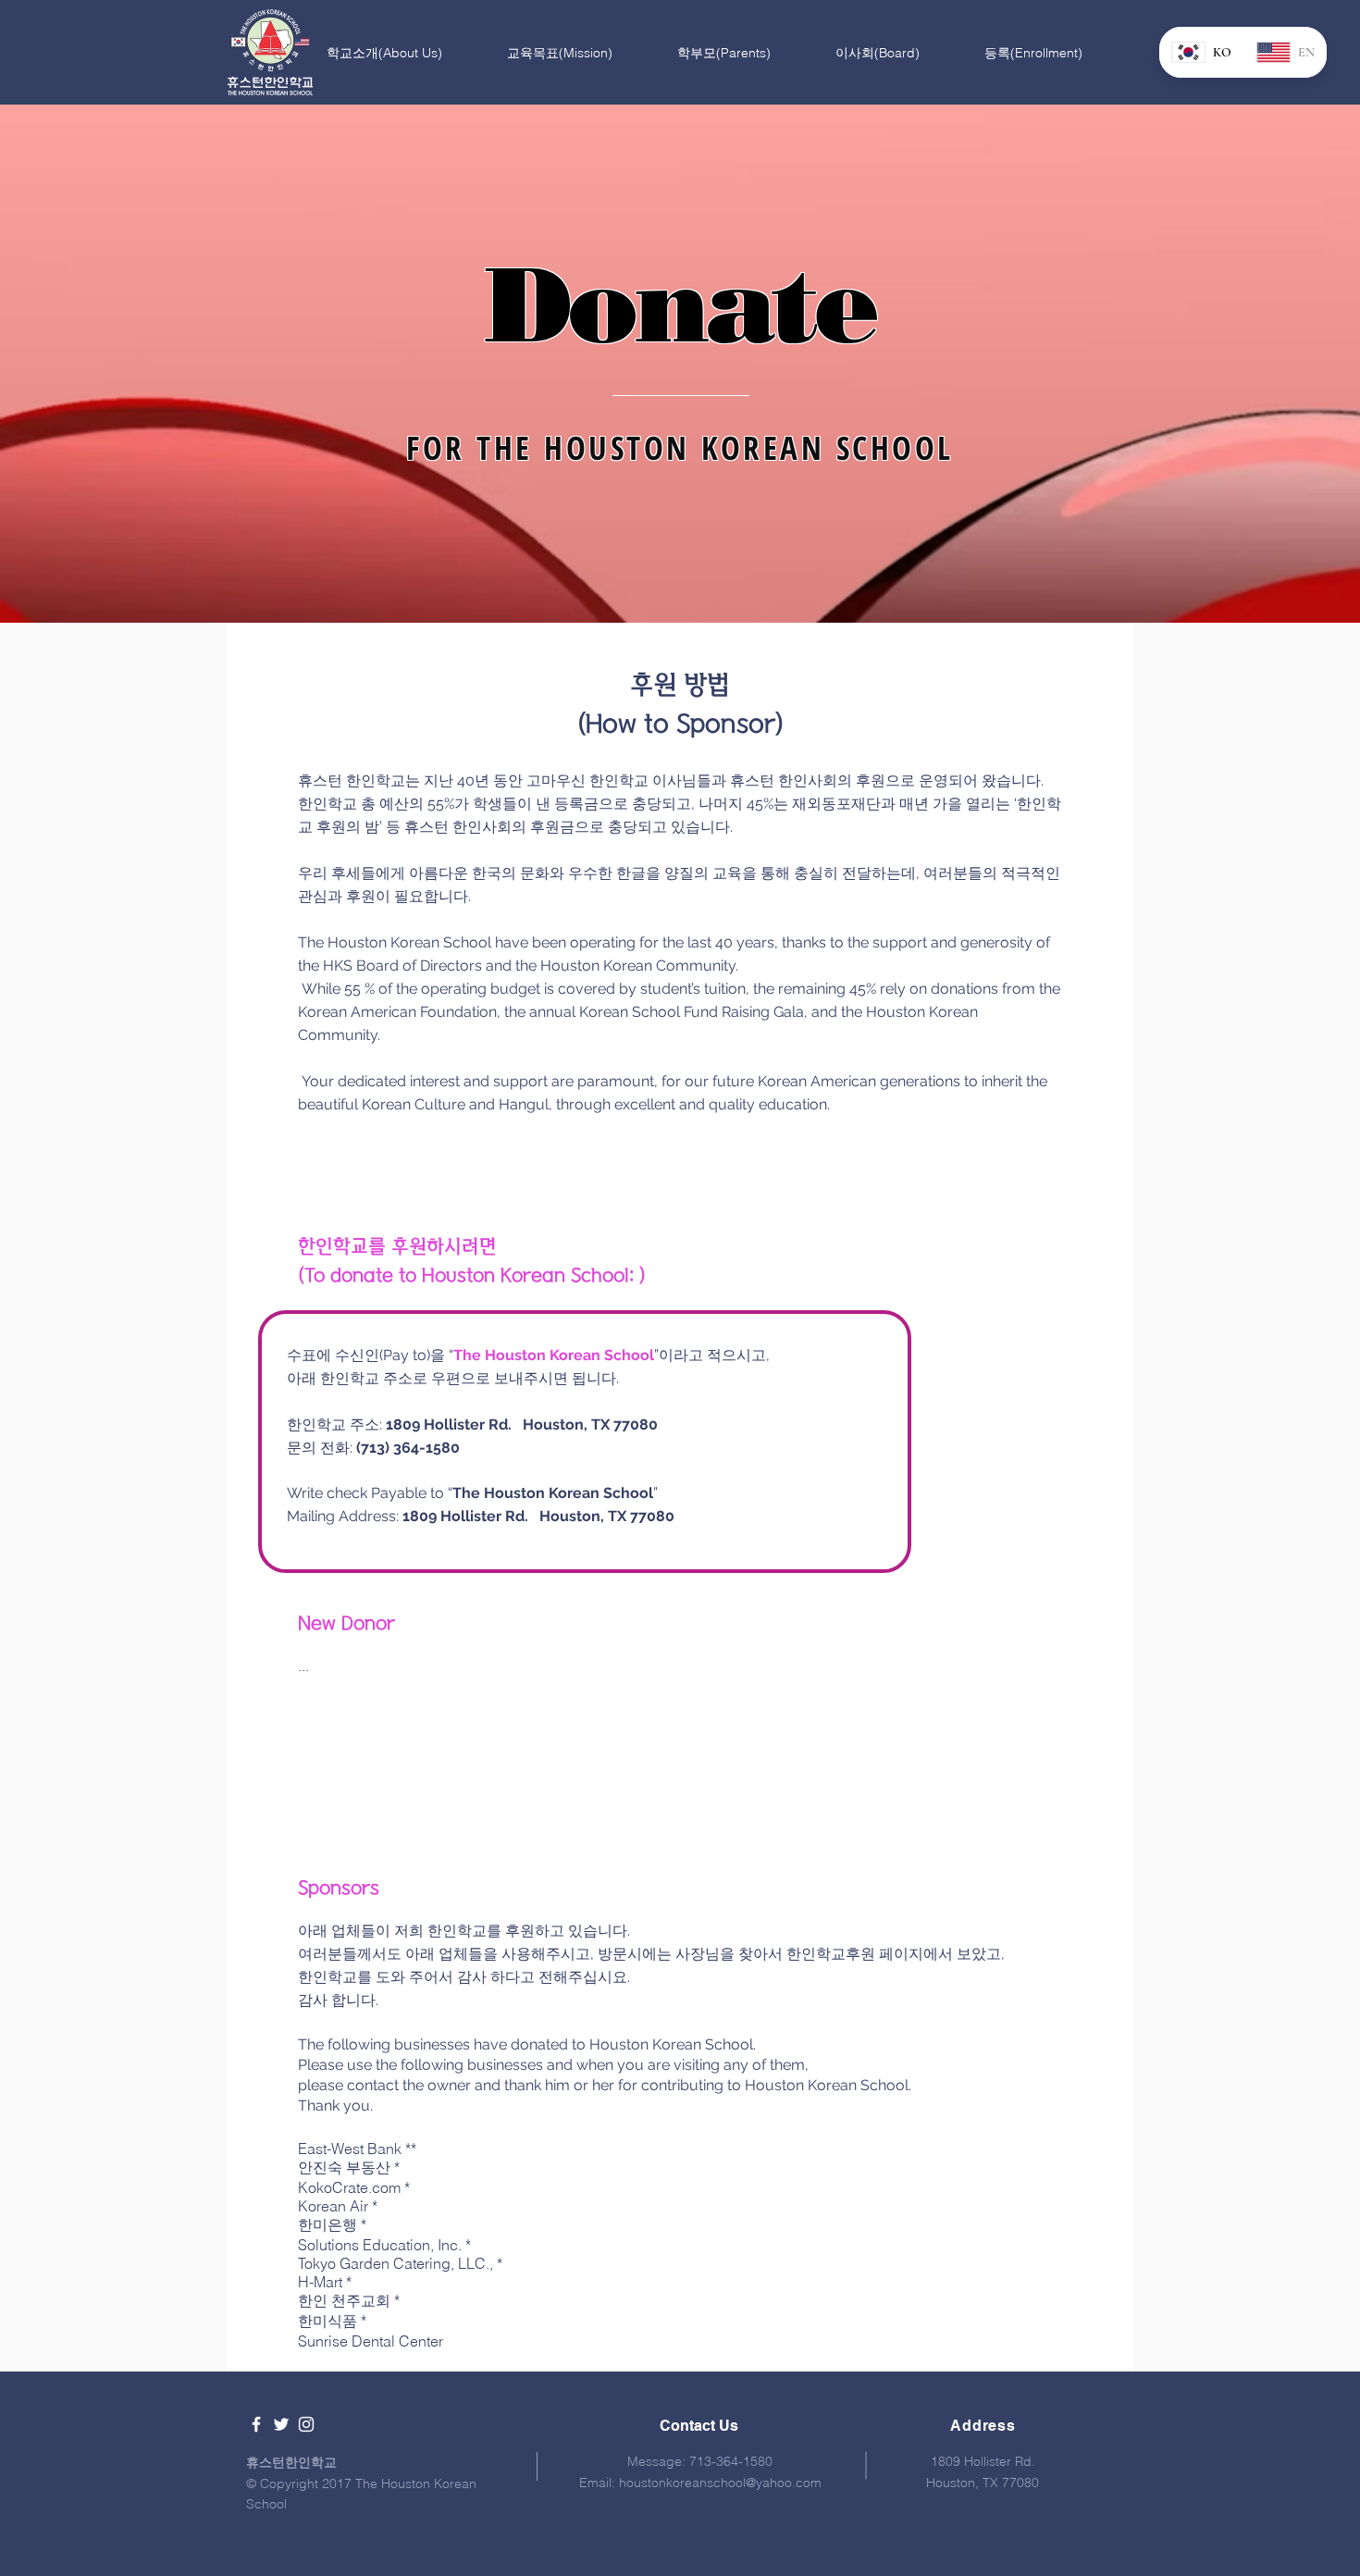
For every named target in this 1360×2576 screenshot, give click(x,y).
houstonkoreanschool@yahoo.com (720, 2483)
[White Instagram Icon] (306, 2424)
